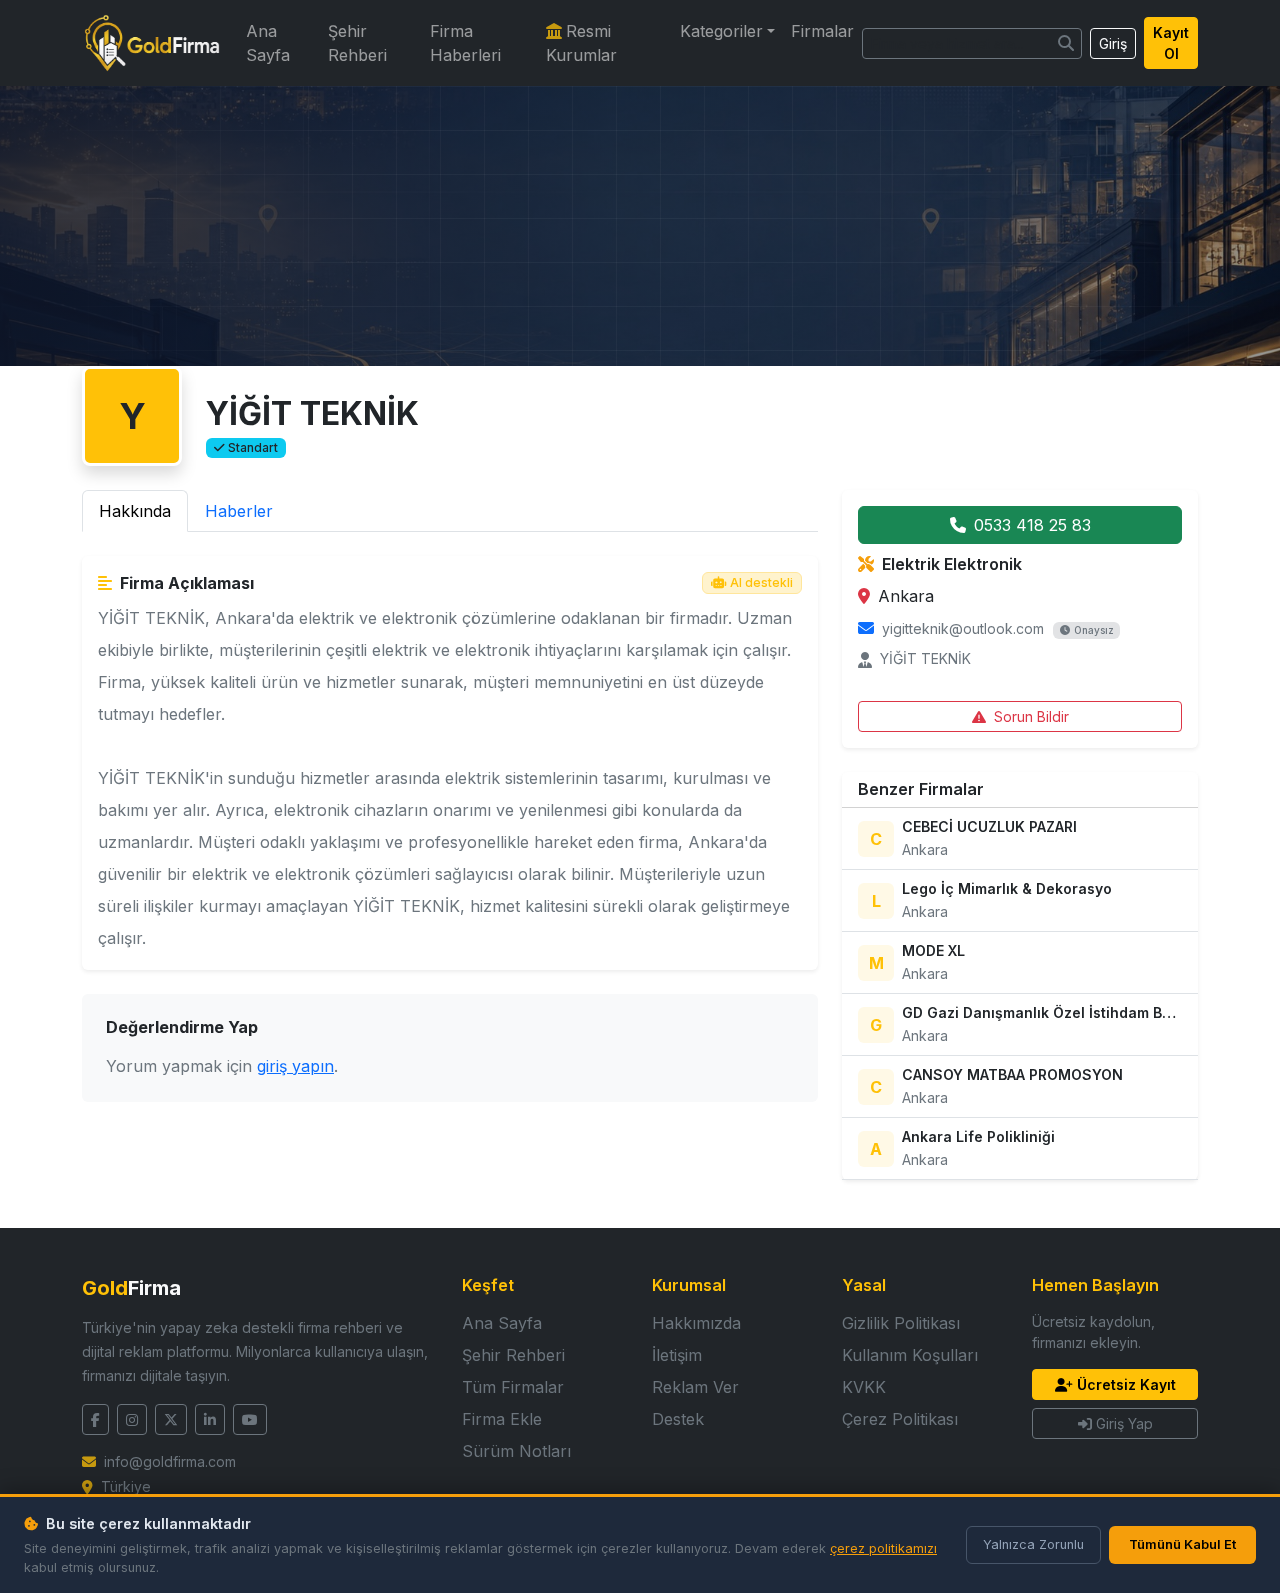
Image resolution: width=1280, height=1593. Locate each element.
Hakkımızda (696, 1323)
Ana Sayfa (268, 43)
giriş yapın (295, 1066)
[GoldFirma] (152, 43)
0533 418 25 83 (1032, 525)
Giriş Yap (1124, 1423)
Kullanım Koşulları (910, 1355)
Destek (678, 1419)
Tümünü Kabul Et (1182, 1544)
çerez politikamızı (883, 1548)
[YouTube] (250, 1419)
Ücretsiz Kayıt (1126, 1384)
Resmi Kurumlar (581, 43)
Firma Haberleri (465, 43)
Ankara (906, 596)
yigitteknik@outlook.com (963, 628)
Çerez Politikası (900, 1419)
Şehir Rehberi (357, 43)
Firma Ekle (502, 1419)
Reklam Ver (695, 1387)
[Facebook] (95, 1419)
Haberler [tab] (239, 511)
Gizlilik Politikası (901, 1323)
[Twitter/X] (171, 1419)
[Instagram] (132, 1419)
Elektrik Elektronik (952, 564)
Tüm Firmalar (513, 1387)
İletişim (677, 1355)
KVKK (864, 1387)
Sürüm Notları (516, 1451)
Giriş (1113, 43)
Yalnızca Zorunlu (1033, 1544)
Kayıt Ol (1171, 43)
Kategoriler (721, 31)
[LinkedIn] (210, 1419)
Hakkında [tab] (135, 511)
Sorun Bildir (1031, 716)
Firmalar (822, 31)
